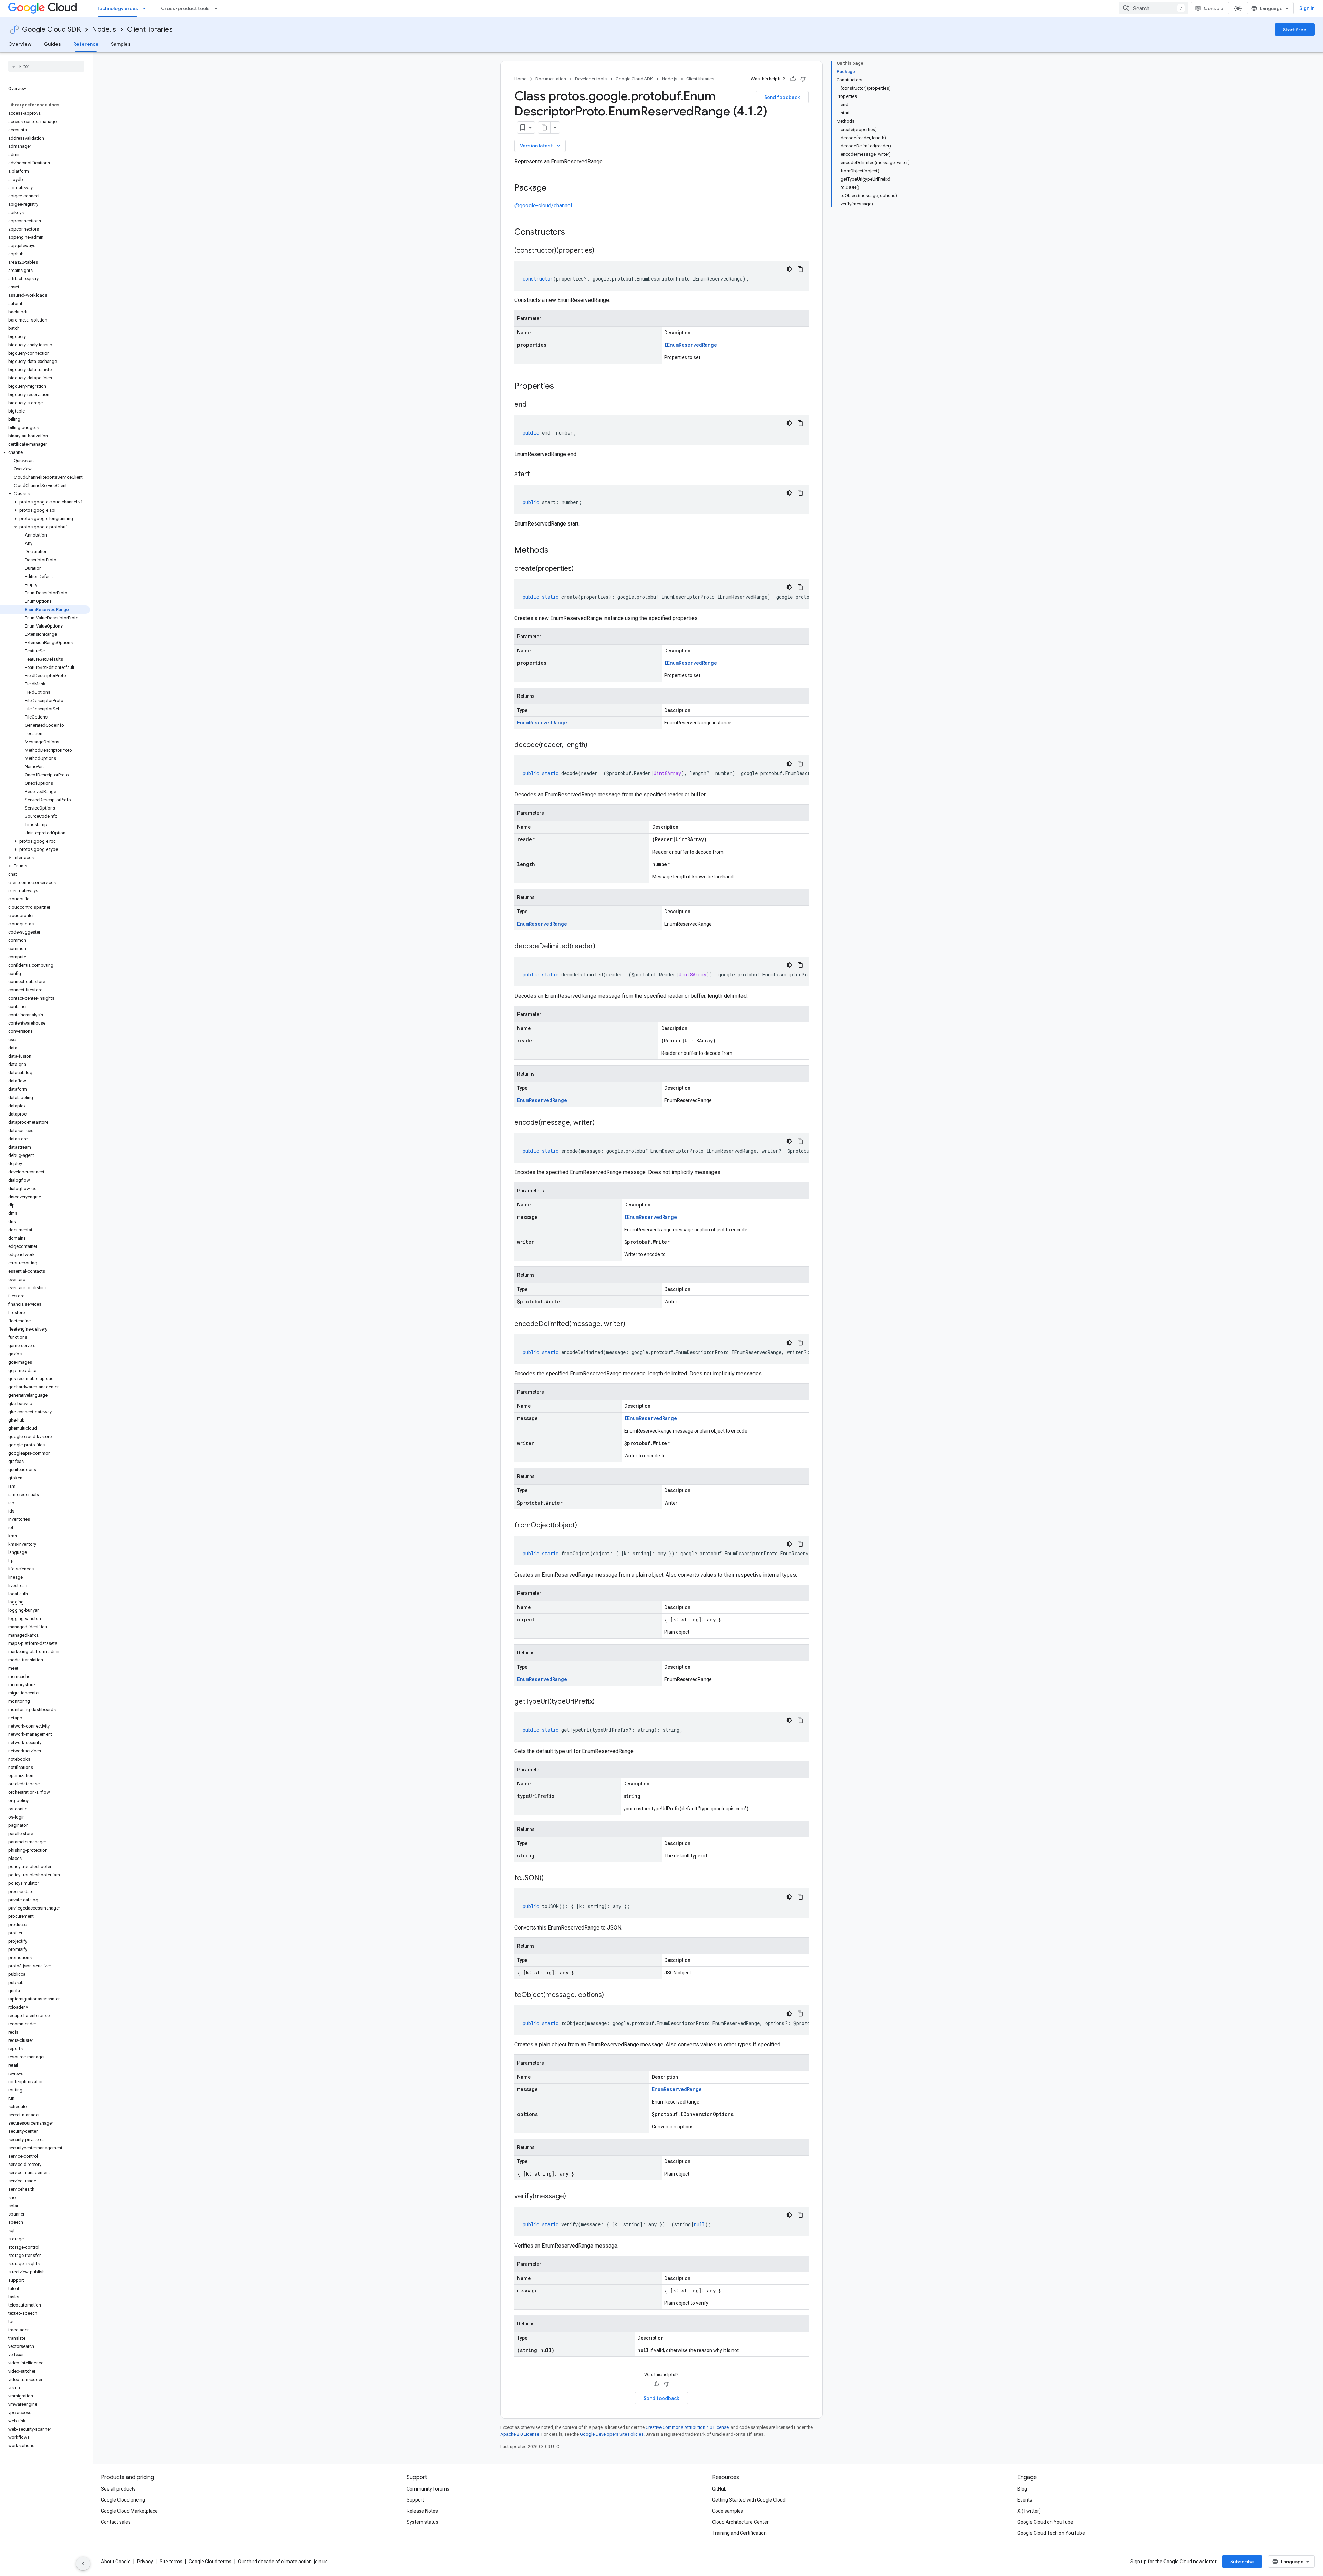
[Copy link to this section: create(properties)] (581, 569)
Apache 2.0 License (520, 2434)
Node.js (104, 29)
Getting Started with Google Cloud (749, 2500)
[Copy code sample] (800, 269)
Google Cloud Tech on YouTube (1051, 2533)
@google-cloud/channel (543, 206)
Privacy (145, 2562)
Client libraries (150, 29)
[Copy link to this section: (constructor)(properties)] (601, 251)
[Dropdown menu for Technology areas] (146, 8)
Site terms (171, 2562)
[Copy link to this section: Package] (553, 189)
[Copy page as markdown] (544, 128)
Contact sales (116, 2522)
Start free (1295, 30)
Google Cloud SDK (52, 29)
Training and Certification (739, 2533)
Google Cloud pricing (123, 2500)
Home (520, 79)
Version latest (541, 146)
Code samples (728, 2511)
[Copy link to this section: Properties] (563, 387)
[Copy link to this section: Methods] (557, 551)
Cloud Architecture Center (740, 2522)
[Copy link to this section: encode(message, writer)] (602, 1123)
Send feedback (782, 97)
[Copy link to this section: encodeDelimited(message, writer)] (632, 1324)
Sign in (1307, 8)
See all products (118, 2489)
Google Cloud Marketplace (129, 2511)
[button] (45, 452)
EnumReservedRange (542, 722)
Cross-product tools (185, 8)
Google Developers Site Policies (612, 2434)
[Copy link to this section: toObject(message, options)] (611, 1995)
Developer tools (591, 79)
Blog (1022, 2489)
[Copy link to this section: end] (533, 405)
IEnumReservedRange (691, 345)
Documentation (551, 79)
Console (1214, 8)
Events (1025, 2500)
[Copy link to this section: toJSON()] (551, 1878)
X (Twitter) (1029, 2511)
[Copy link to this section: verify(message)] (573, 2197)
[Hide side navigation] (83, 2564)
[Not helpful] (803, 79)
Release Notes (422, 2511)
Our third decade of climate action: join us (283, 2562)
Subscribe (1242, 2562)
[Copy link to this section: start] (537, 475)
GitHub (719, 2489)
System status (422, 2522)
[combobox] (1153, 8)
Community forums (428, 2489)
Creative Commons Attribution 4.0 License (687, 2427)
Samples (121, 44)
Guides (52, 44)
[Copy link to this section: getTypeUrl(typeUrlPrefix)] (602, 1702)
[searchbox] (46, 66)
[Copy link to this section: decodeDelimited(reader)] (602, 947)
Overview (20, 44)
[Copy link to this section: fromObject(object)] (584, 1526)
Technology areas (117, 8)
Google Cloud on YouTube (1045, 2522)
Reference (86, 44)
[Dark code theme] (789, 269)
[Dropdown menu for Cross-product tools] (218, 8)
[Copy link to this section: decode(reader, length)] (594, 745)
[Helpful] (793, 79)
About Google (116, 2562)
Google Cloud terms (210, 2562)
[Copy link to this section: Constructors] (574, 233)
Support (415, 2500)
